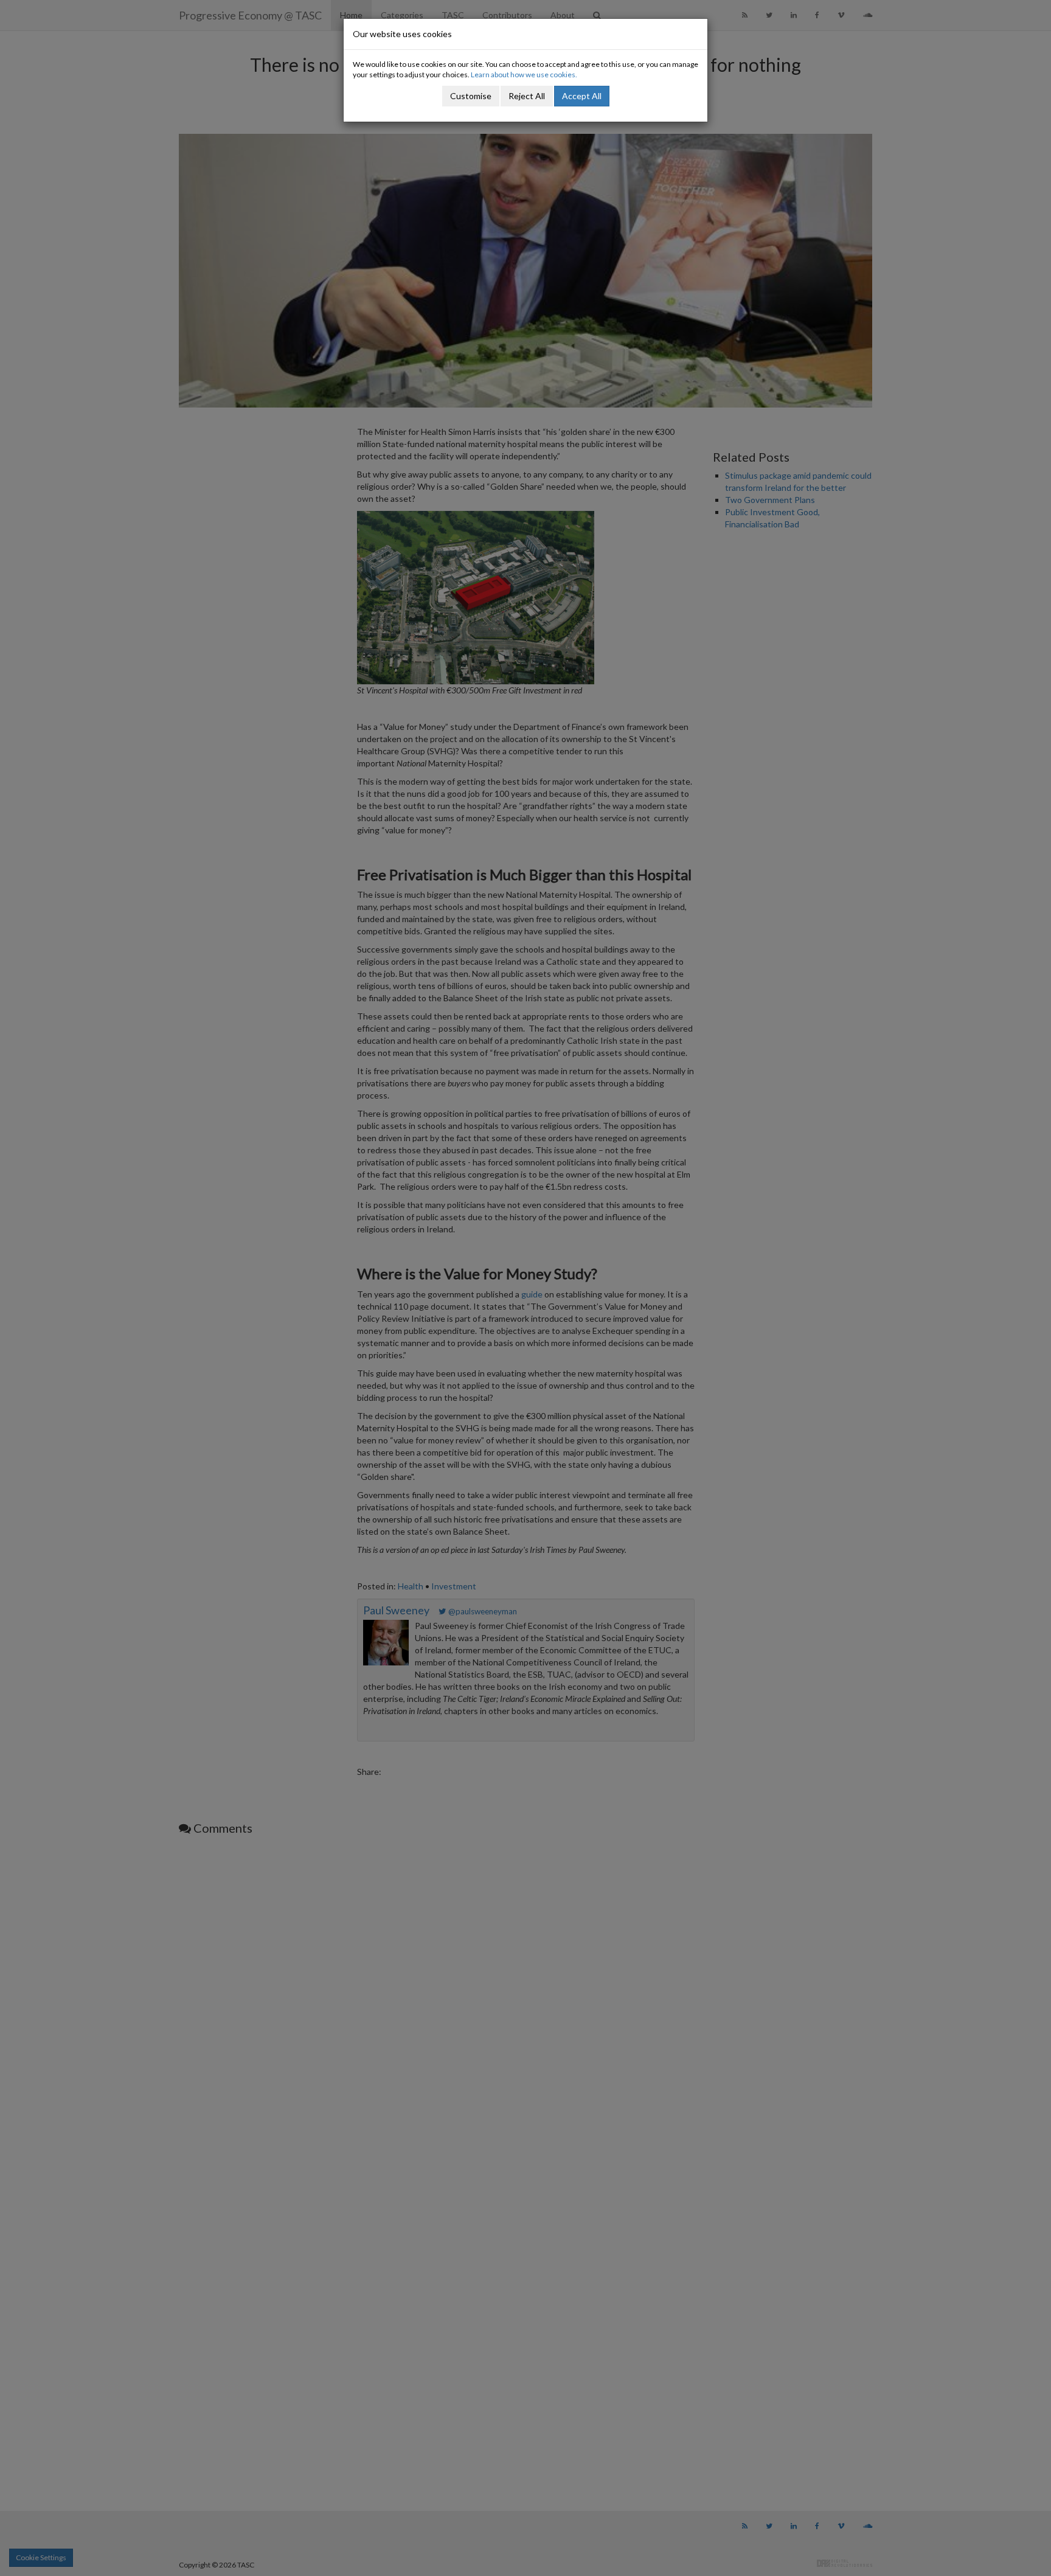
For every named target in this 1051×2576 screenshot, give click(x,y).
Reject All (527, 96)
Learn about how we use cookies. (524, 75)
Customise (471, 96)
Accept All (582, 96)
